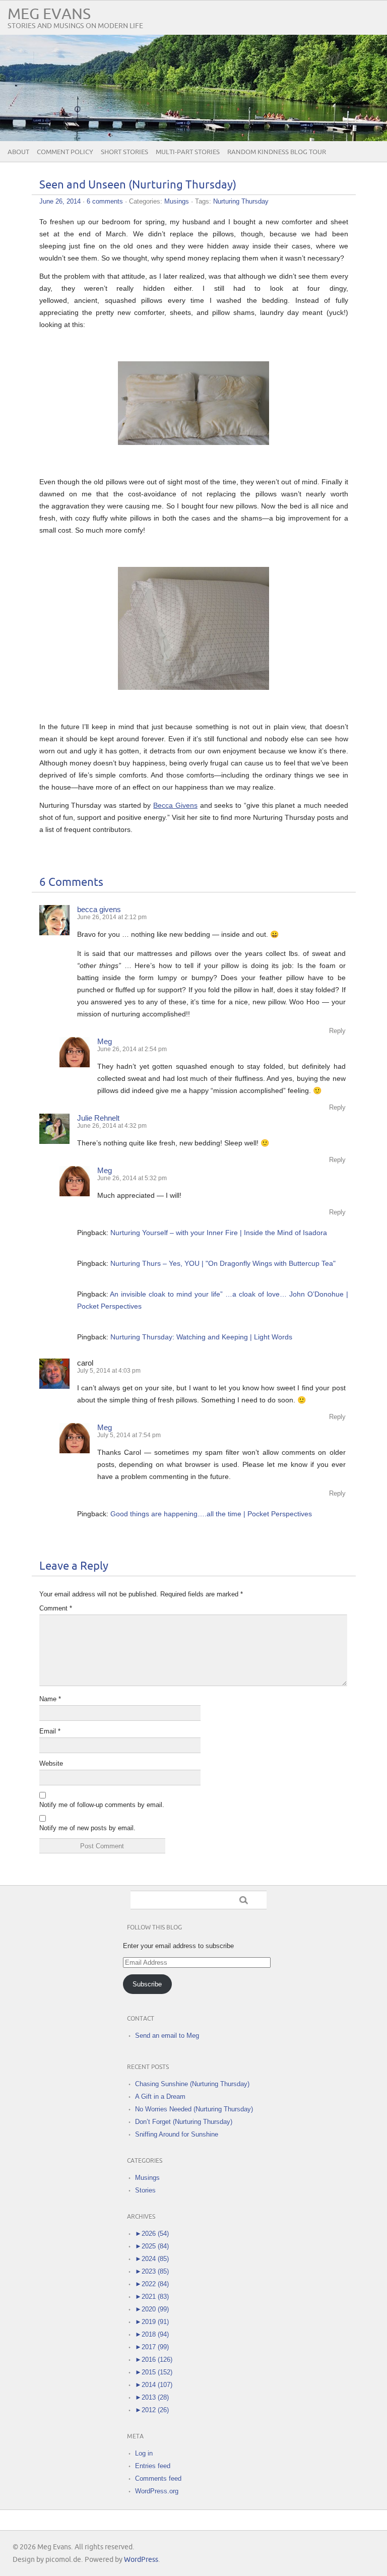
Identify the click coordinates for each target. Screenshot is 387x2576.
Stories (145, 2190)
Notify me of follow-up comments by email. (102, 1805)
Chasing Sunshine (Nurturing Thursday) (192, 2084)
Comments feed (158, 2478)
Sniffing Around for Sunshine (177, 2134)
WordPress (141, 2560)
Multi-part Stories (188, 152)
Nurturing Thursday (241, 201)
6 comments (105, 201)
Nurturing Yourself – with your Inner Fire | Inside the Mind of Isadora (219, 1233)
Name (50, 1699)
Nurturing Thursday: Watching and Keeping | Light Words (201, 1337)
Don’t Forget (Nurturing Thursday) (184, 2122)
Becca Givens (175, 805)
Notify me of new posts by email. (87, 1828)
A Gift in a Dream (160, 2097)
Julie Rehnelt (98, 1118)
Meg (105, 1041)
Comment (56, 1608)
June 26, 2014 (60, 201)
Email (50, 1731)
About (18, 152)
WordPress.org (157, 2491)
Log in (144, 2453)
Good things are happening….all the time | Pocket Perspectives (211, 1514)
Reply (337, 1031)
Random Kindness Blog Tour (277, 152)
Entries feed (153, 2466)
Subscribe (147, 1984)
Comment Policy (65, 152)
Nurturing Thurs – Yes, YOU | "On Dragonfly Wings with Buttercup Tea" (223, 1263)
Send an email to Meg (167, 2036)
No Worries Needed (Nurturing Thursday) (194, 2109)
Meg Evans (49, 14)
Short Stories (124, 152)
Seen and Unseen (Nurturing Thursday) (138, 185)
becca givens (99, 909)
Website (51, 1763)
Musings (177, 201)
